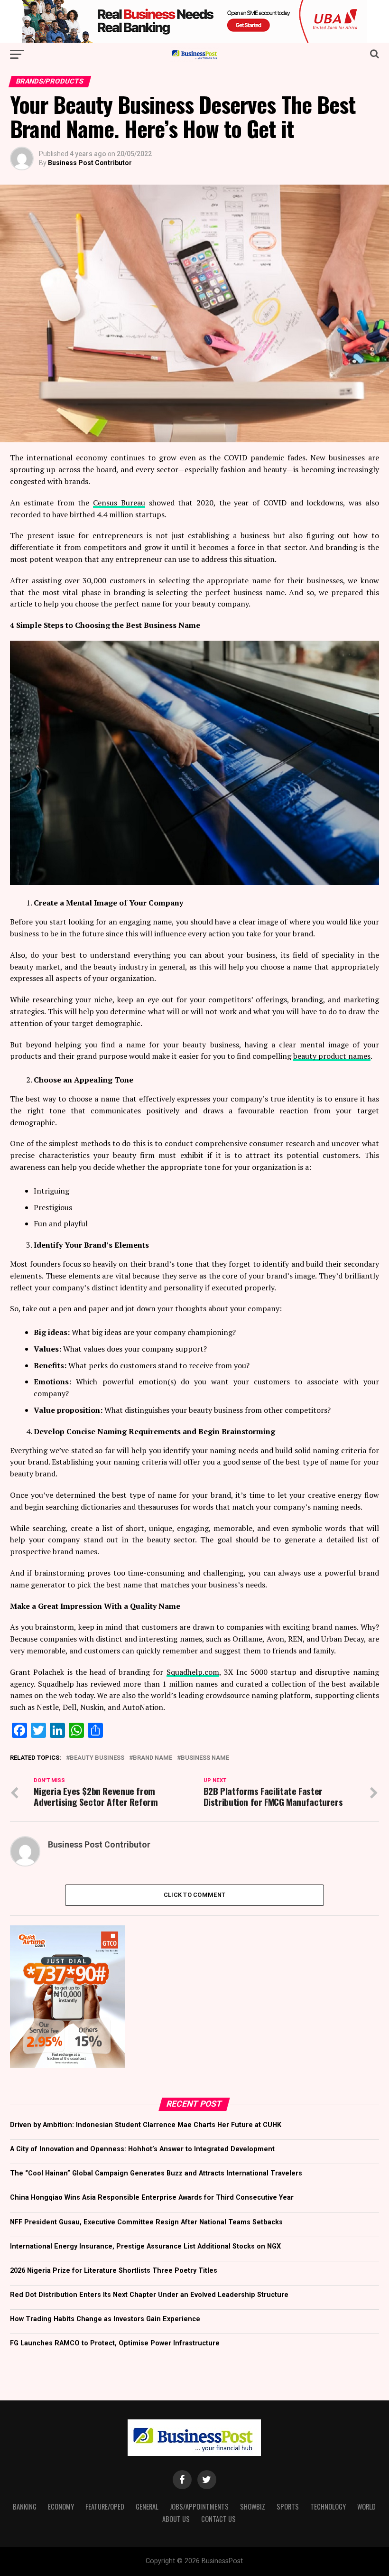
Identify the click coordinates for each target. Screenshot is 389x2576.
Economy (61, 2506)
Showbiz (253, 2506)
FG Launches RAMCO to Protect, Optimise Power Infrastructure (115, 2343)
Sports (288, 2506)
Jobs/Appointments (199, 2506)
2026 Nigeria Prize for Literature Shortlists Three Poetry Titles (114, 2271)
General (147, 2506)
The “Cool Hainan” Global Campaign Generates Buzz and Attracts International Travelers (156, 2173)
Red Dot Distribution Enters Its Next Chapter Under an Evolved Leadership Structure (149, 2295)
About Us (176, 2519)
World (366, 2506)
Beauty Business (97, 1758)
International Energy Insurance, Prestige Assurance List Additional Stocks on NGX (145, 2246)
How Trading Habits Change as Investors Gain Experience (105, 2319)
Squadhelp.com (193, 1672)
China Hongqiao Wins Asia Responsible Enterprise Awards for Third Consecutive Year (152, 2198)
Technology (328, 2506)
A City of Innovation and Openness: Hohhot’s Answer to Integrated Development (142, 2149)
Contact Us (218, 2519)
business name (205, 1758)
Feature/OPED (105, 2506)
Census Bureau (119, 503)
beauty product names (332, 1056)
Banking (25, 2506)
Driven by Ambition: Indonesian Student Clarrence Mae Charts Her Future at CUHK (146, 2125)
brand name (153, 1758)
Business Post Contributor (90, 163)
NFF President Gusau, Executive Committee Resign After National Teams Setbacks (146, 2222)
